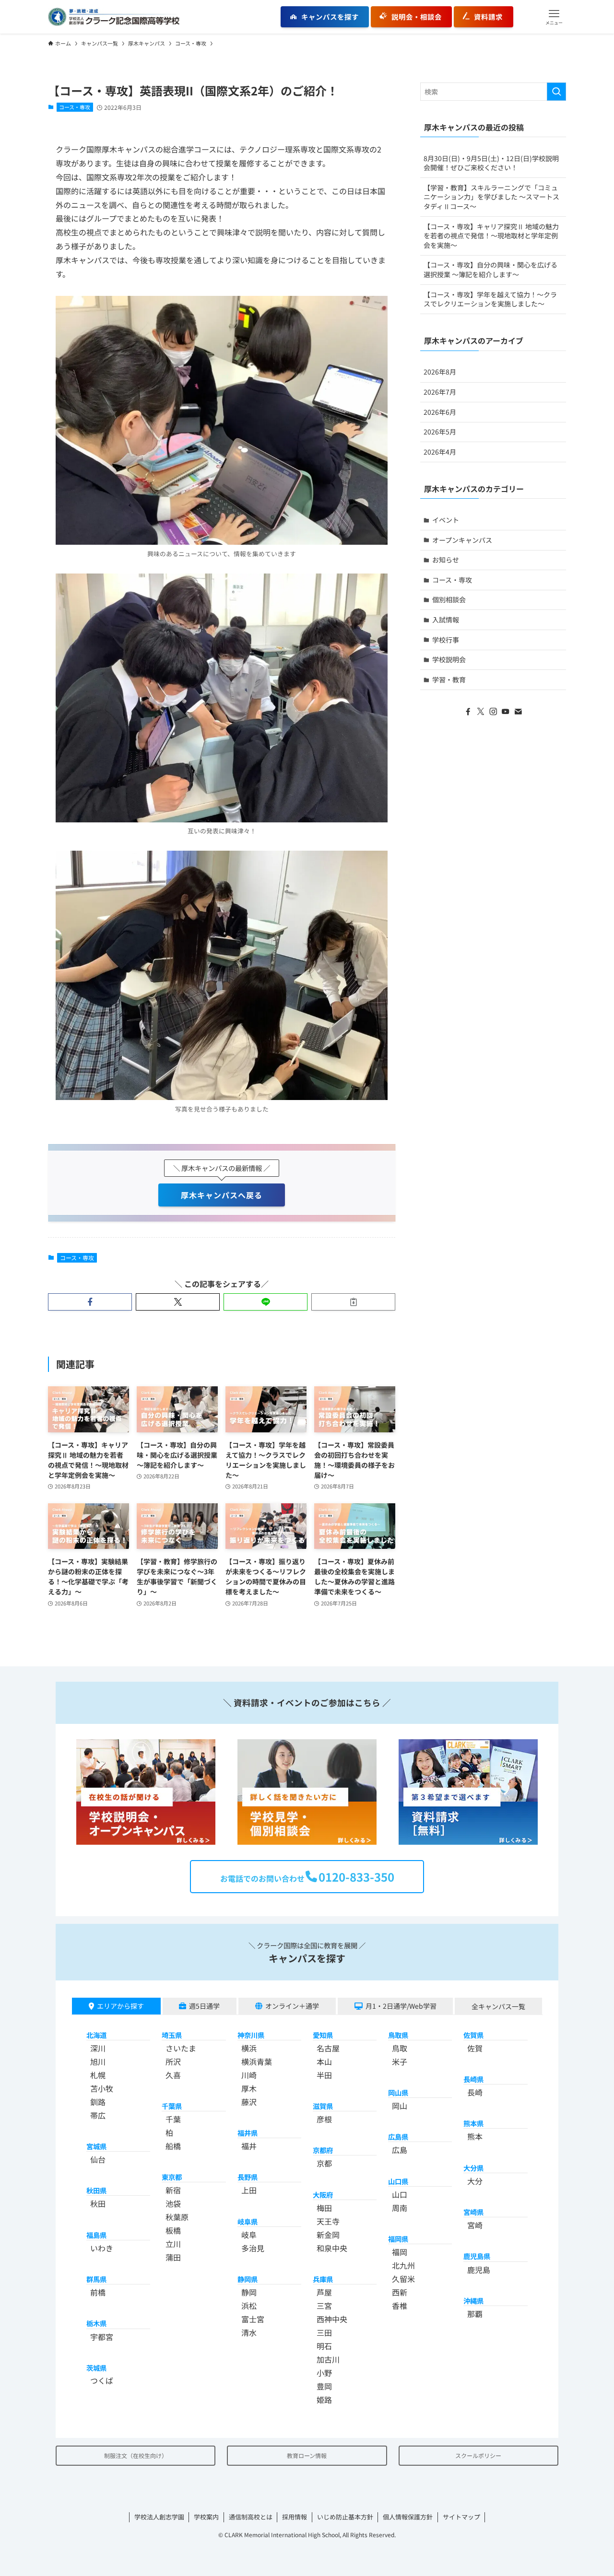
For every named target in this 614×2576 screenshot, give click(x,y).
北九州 (403, 2265)
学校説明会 (449, 659)
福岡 (400, 2252)
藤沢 (249, 2102)
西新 (400, 2292)
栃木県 (96, 2323)
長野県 (248, 2177)
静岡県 (248, 2279)
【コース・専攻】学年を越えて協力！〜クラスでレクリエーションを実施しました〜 (490, 299)
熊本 (475, 2136)
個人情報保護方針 (408, 2517)
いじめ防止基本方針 (345, 2517)
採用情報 (295, 2517)
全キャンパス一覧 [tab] (498, 2006)
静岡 (249, 2292)
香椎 (400, 2306)
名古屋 (328, 2048)
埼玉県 (172, 2035)
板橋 (173, 2230)
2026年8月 (440, 372)
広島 (400, 2150)
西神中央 (332, 2319)
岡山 (400, 2106)
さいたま (181, 2048)
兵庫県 (323, 2279)
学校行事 (446, 640)
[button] (554, 17)
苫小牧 (102, 2088)
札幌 (98, 2075)
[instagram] (493, 712)
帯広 (98, 2115)
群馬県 (96, 2279)
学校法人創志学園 (159, 2517)
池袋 (173, 2203)
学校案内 (206, 2517)
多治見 (253, 2248)
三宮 (324, 2306)
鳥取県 (398, 2035)
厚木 (249, 2088)
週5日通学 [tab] (204, 2006)
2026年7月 (440, 392)
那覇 (475, 2314)
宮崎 (475, 2225)
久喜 (173, 2075)
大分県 (473, 2168)
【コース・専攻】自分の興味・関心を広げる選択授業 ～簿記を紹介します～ (490, 269)
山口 (400, 2194)
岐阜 (249, 2235)
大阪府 (323, 2195)
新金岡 (328, 2235)
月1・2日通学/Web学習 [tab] (401, 2006)
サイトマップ (461, 2517)
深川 (98, 2048)
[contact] (518, 712)
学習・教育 (449, 679)
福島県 (96, 2235)
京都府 (323, 2150)
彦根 (324, 2119)
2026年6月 (440, 412)
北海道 (96, 2035)
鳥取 (400, 2048)
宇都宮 (102, 2337)
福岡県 (398, 2239)
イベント (446, 520)
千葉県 (172, 2106)
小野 (324, 2373)
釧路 (98, 2102)
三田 (324, 2332)
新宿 (173, 2190)
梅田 (324, 2208)
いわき (102, 2248)
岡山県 (398, 2092)
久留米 (403, 2279)
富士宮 (253, 2319)
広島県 (398, 2137)
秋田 (98, 2203)
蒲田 (173, 2257)
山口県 (398, 2181)
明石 (324, 2346)
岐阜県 (248, 2221)
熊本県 (473, 2123)
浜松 (249, 2306)
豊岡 (324, 2386)
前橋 (98, 2292)
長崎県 (473, 2079)
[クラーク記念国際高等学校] (114, 17)
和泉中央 (332, 2248)
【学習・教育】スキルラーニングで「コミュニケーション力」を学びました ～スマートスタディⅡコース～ (491, 197)
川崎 (249, 2075)
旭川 (98, 2061)
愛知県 (323, 2035)
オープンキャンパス (462, 540)
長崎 (475, 2092)
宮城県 (96, 2146)
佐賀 (475, 2048)
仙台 (98, 2159)
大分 (475, 2181)
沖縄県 (473, 2301)
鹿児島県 (477, 2256)
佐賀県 (473, 2035)
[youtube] (506, 712)
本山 (324, 2061)
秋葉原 (177, 2217)
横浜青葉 (257, 2061)
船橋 (173, 2146)
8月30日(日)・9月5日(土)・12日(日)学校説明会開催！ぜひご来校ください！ (491, 163)
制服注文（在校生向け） (136, 2455)
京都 (324, 2163)
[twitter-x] (481, 712)
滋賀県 (323, 2106)
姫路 (324, 2400)
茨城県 (96, 2368)
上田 (249, 2190)
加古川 (328, 2359)
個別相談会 (449, 599)
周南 (400, 2208)
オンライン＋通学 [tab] (292, 2006)
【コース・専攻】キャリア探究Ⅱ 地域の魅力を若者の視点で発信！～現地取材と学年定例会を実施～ (491, 236)
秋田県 (96, 2190)
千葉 (173, 2119)
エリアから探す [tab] (120, 2006)
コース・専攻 (75, 107)
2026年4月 (440, 452)
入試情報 (446, 620)
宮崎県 (473, 2212)
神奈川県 (251, 2035)
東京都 (172, 2177)
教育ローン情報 (307, 2455)
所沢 (173, 2061)
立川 (173, 2244)
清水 (249, 2332)
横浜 (249, 2048)
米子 (400, 2061)
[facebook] (468, 712)
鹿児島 (479, 2270)
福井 (249, 2146)
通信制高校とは (251, 2517)
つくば (102, 2380)
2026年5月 (440, 432)
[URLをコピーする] (353, 1302)
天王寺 (328, 2221)
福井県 (248, 2133)
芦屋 (324, 2292)
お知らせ (446, 560)
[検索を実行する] (556, 92)
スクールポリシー (478, 2455)
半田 (324, 2075)
